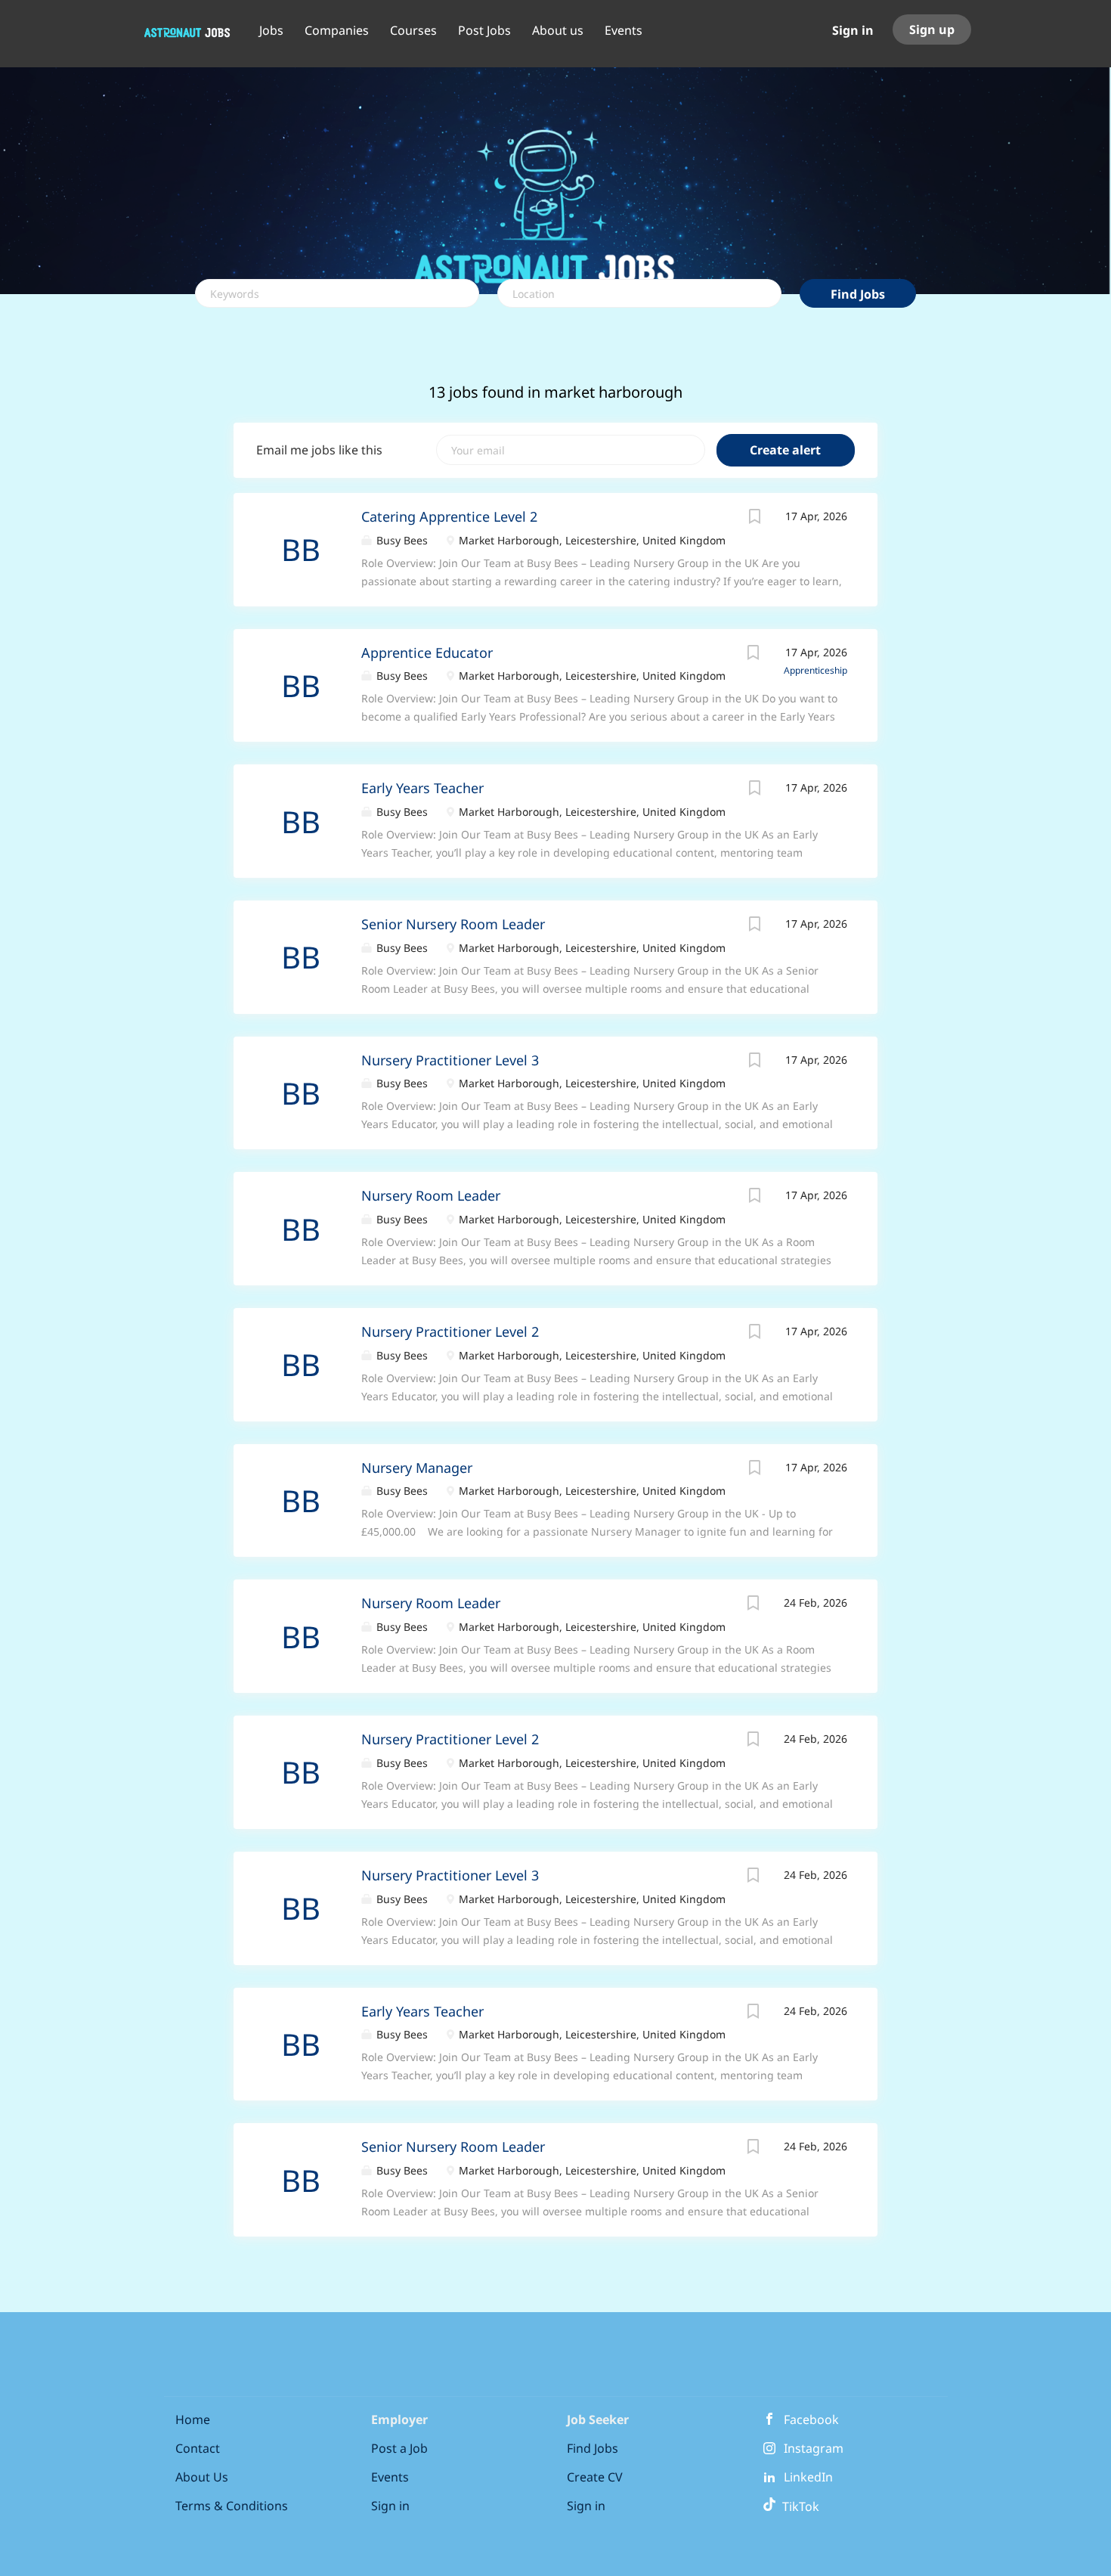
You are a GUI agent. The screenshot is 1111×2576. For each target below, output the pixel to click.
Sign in (853, 30)
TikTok (798, 2506)
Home (193, 2419)
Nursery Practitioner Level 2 (450, 1331)
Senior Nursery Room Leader (453, 924)
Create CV (595, 2477)
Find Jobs (858, 294)
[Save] (755, 518)
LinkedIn (808, 2477)
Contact (198, 2448)
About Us (202, 2477)
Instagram (814, 2448)
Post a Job (399, 2448)
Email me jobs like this (319, 450)
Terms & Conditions (232, 2506)
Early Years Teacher (422, 788)
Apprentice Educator (427, 653)
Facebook (811, 2419)
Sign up (932, 29)
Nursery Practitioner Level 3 (450, 1060)
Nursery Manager (417, 1468)
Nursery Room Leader (431, 1195)
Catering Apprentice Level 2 (449, 516)
